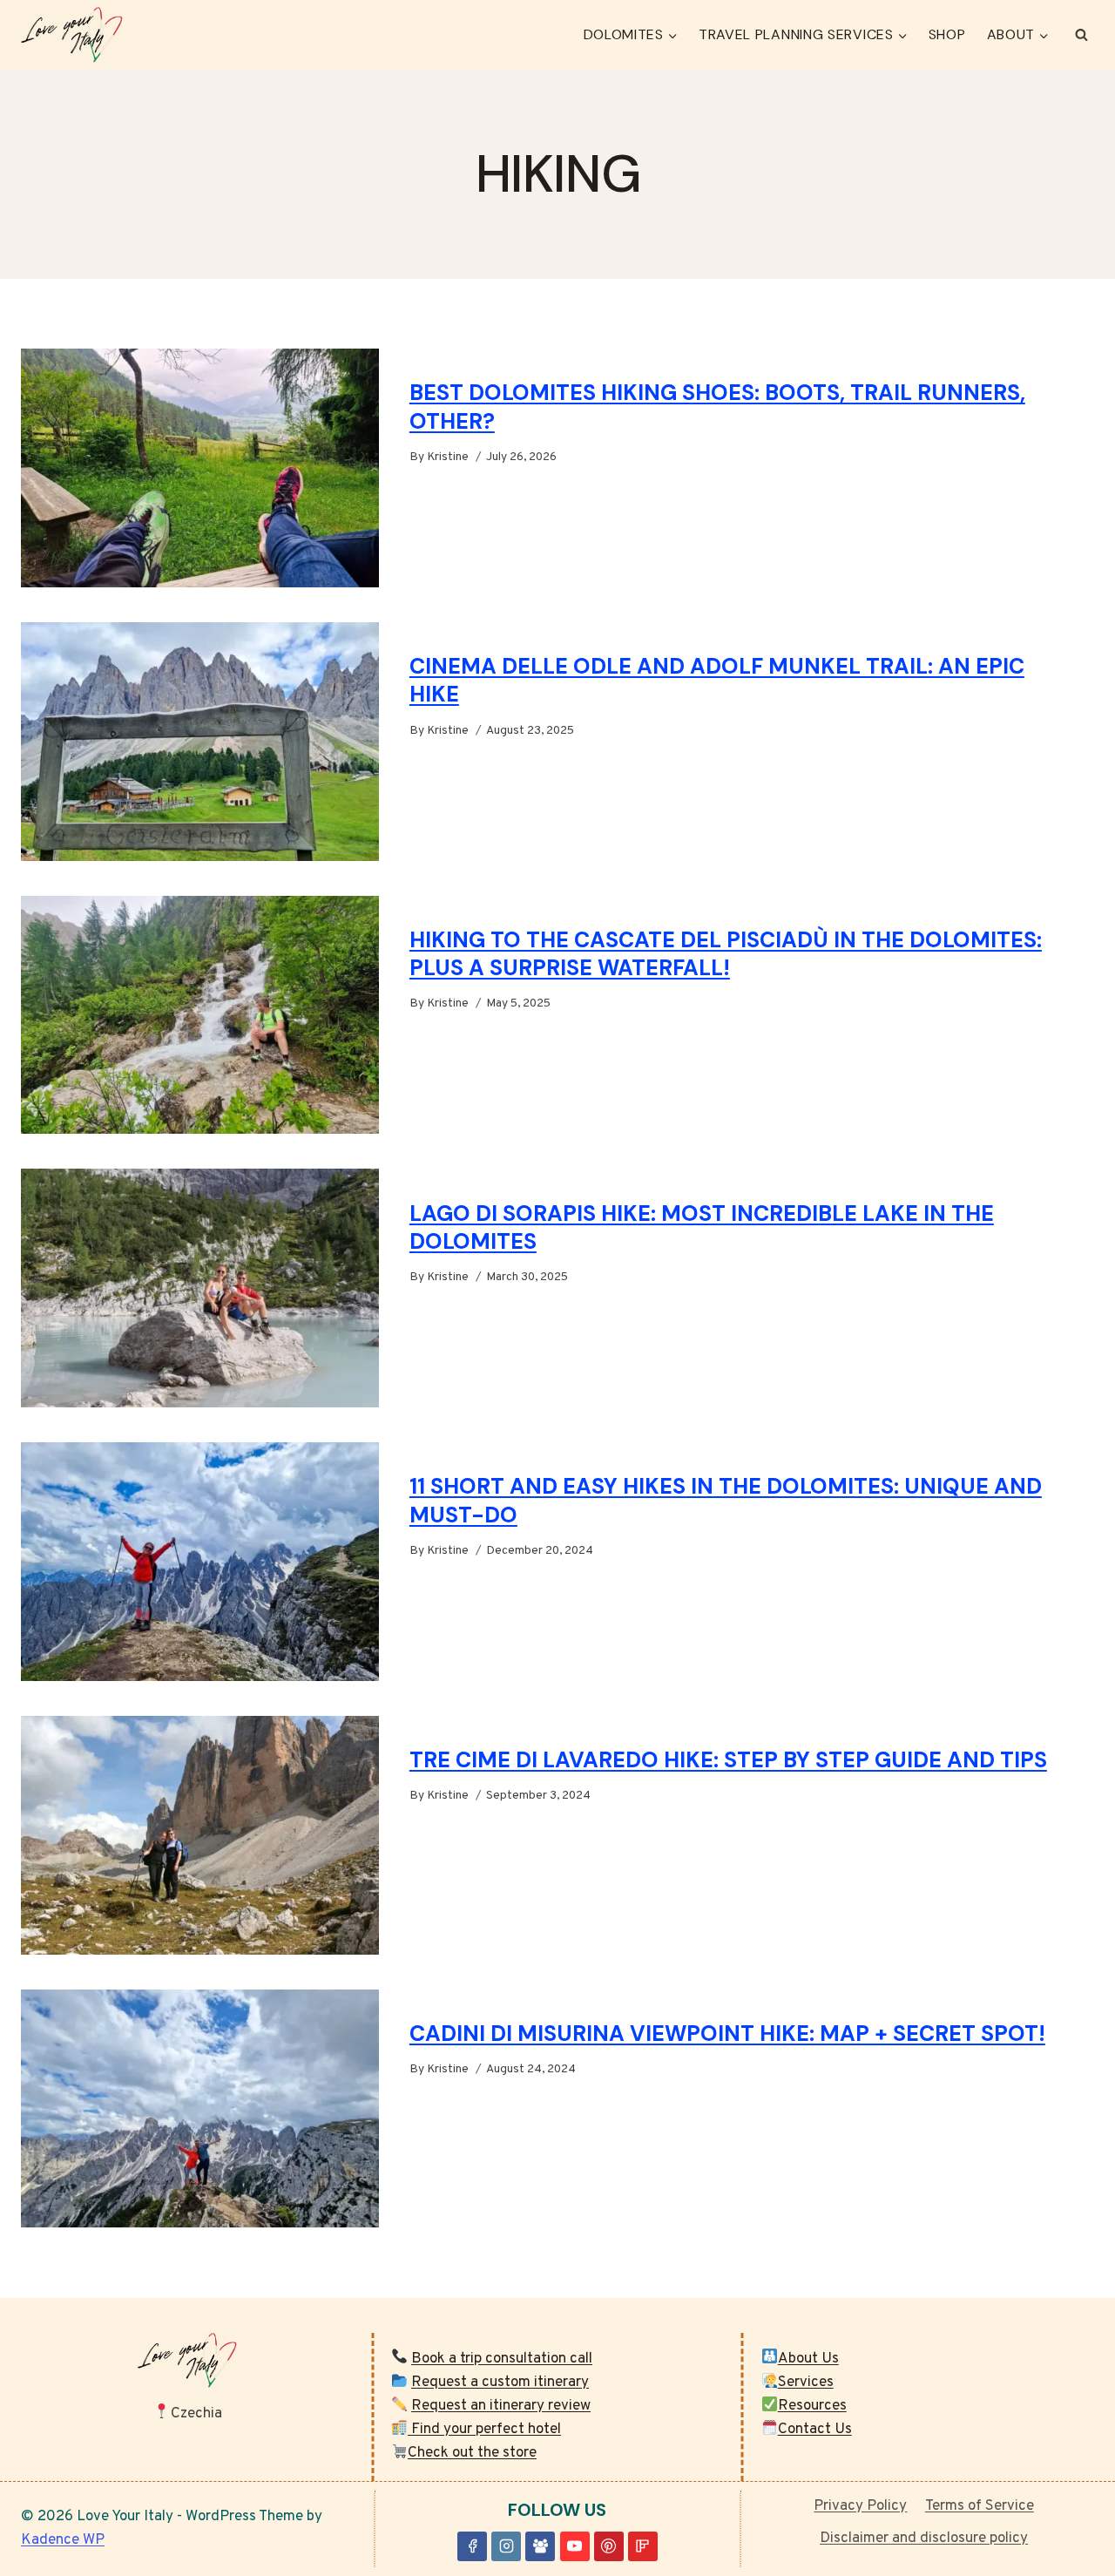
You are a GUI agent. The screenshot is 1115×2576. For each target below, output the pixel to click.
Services (806, 2383)
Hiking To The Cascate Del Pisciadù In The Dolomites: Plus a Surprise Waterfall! (726, 954)
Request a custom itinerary (500, 2383)
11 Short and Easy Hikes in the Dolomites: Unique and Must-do (726, 1501)
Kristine (448, 457)
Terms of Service (980, 2506)
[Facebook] (472, 2546)
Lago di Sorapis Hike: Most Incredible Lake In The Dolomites (702, 1228)
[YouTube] (575, 2546)
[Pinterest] (609, 2546)
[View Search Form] (1081, 35)
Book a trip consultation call (502, 2359)
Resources (812, 2406)
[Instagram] (506, 2546)
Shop (947, 34)
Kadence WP (63, 2540)
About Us (808, 2359)
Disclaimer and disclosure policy (924, 2539)
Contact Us (815, 2430)
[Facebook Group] (540, 2546)
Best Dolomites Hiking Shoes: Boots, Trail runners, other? (717, 407)
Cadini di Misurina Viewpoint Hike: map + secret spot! (727, 2034)
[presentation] (200, 468)
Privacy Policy (860, 2506)
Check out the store (472, 2453)
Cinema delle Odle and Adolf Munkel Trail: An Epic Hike (717, 681)
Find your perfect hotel (484, 2430)
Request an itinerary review (501, 2406)
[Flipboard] (643, 2546)
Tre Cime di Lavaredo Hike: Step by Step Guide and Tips (728, 1760)
